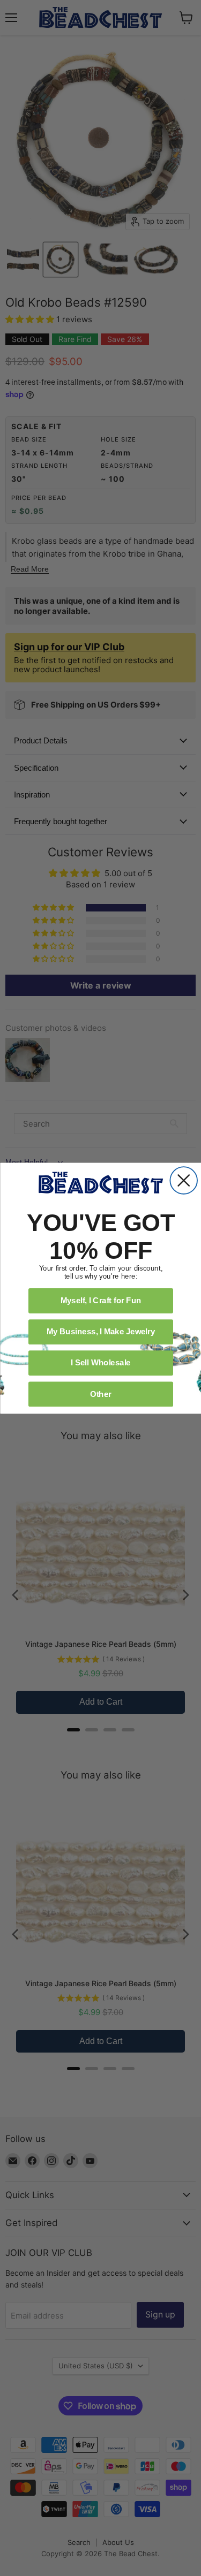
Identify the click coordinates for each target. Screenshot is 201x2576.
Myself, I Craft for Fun (100, 1300)
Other (100, 1393)
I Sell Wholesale (101, 1362)
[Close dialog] (184, 1180)
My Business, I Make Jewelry (100, 1331)
